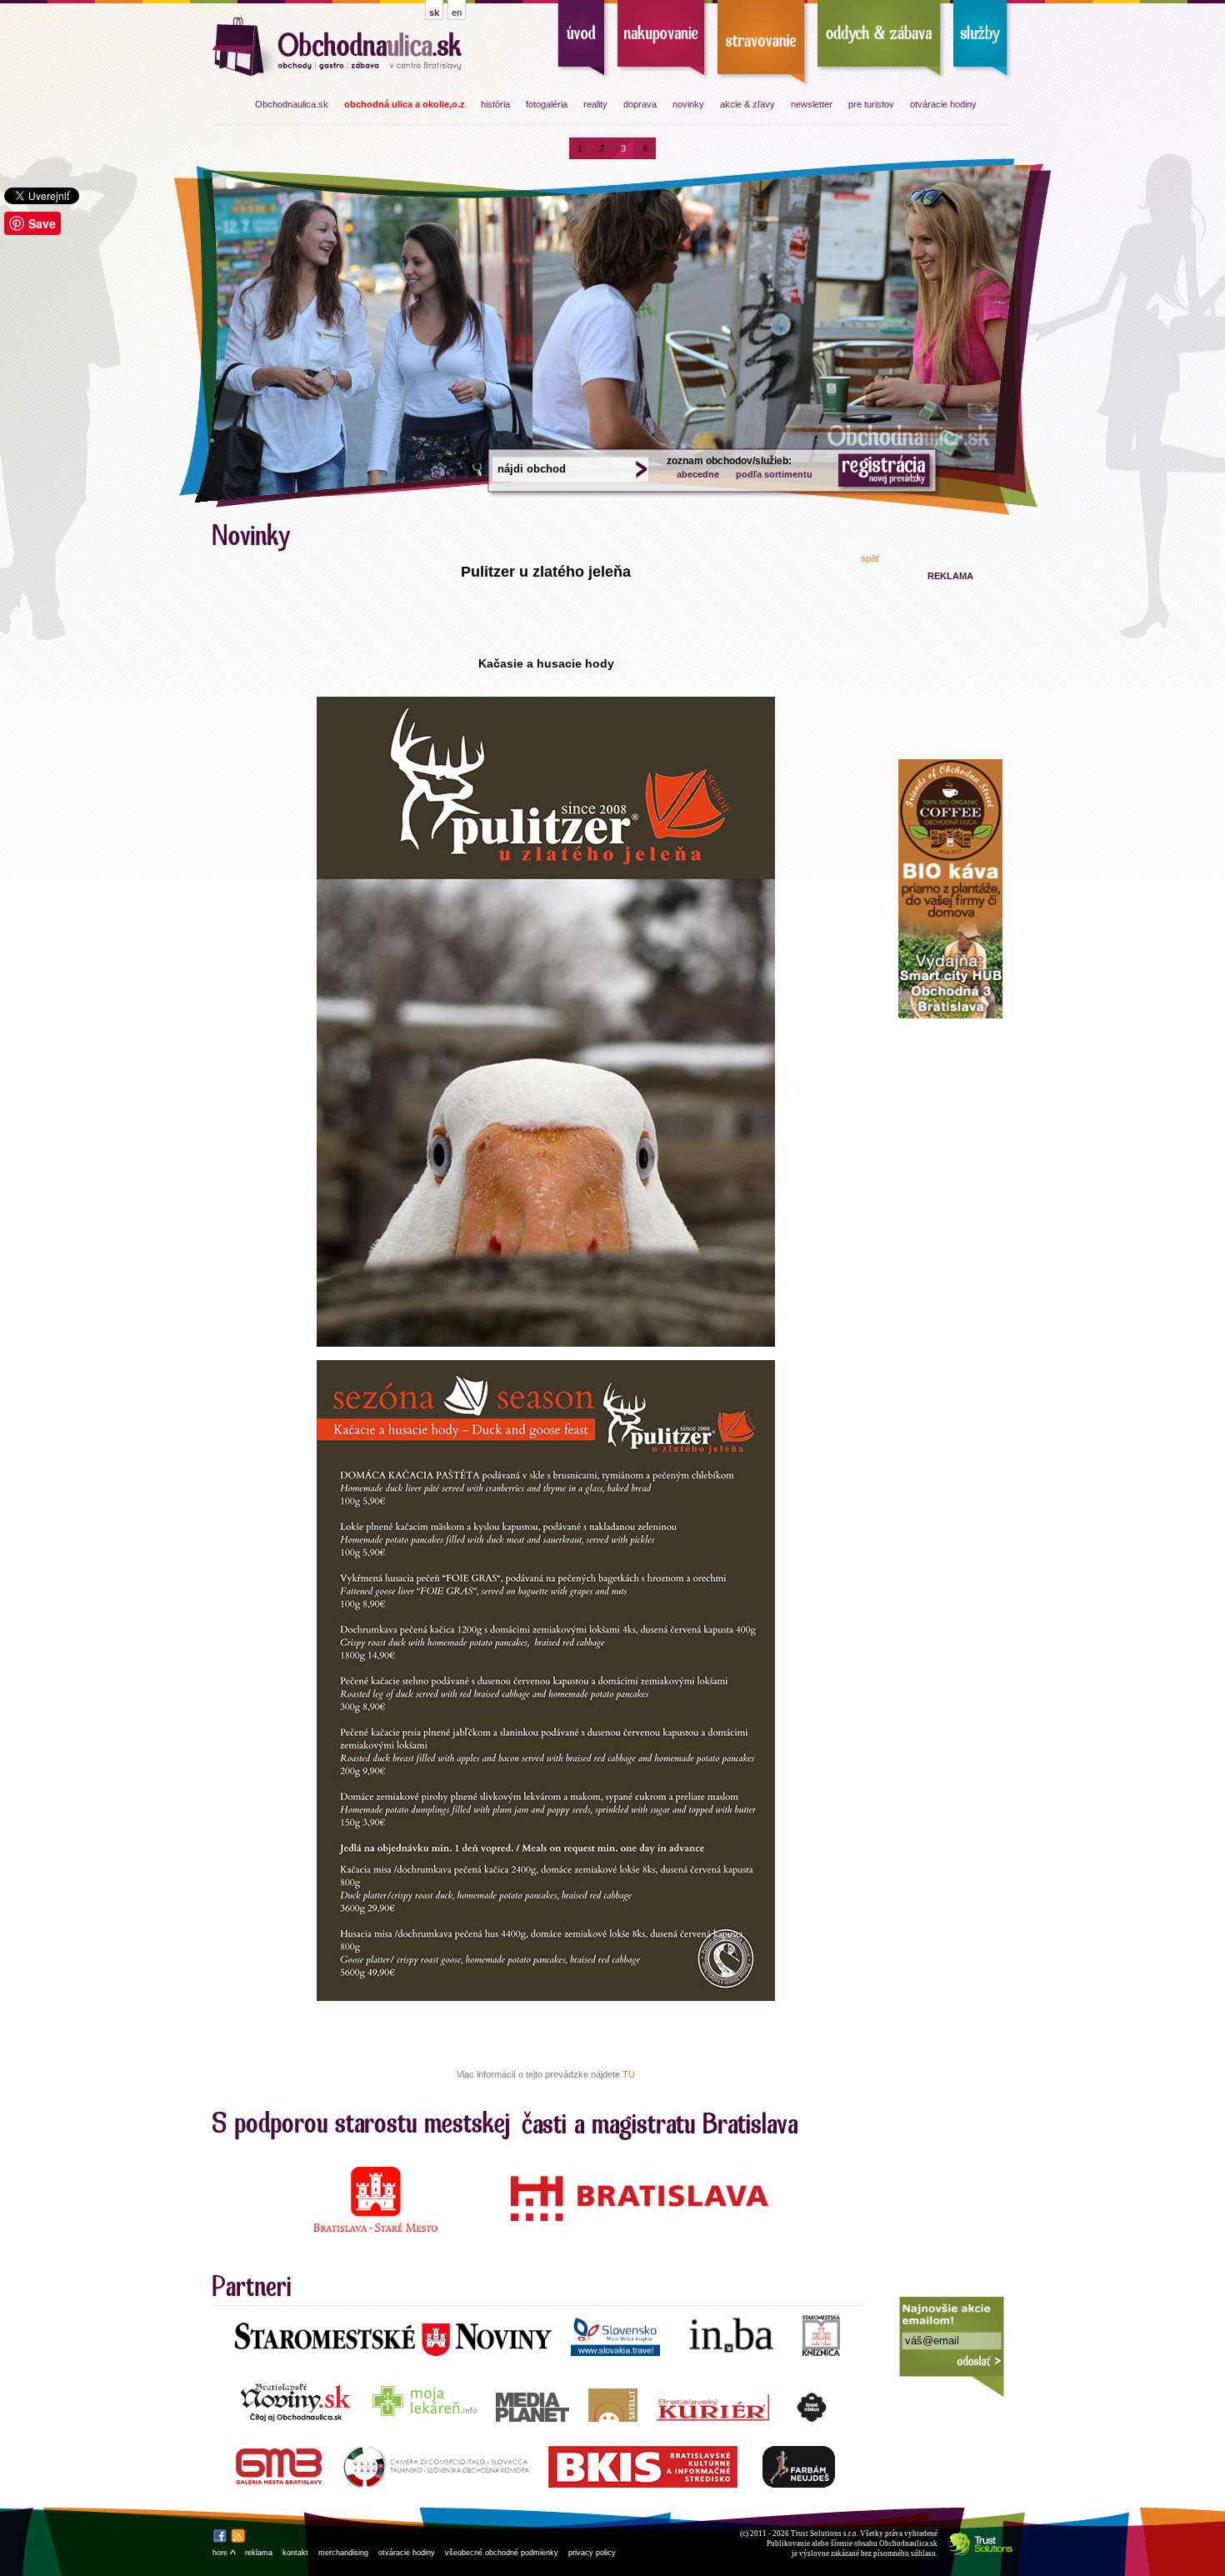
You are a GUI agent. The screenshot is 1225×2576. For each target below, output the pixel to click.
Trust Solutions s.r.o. (825, 2533)
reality (595, 104)
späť (870, 558)
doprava (640, 104)
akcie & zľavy (747, 104)
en (457, 13)
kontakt (295, 2553)
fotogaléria (547, 104)
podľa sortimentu (774, 474)
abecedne (698, 474)
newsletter (812, 104)
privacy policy (592, 2553)
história (495, 104)
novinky (688, 104)
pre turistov (871, 104)
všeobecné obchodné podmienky (502, 2553)
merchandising (343, 2553)
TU (629, 2074)
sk (434, 13)
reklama (259, 2553)
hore (224, 2553)
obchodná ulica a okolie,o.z (405, 104)
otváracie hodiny (943, 104)
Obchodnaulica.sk (292, 104)
